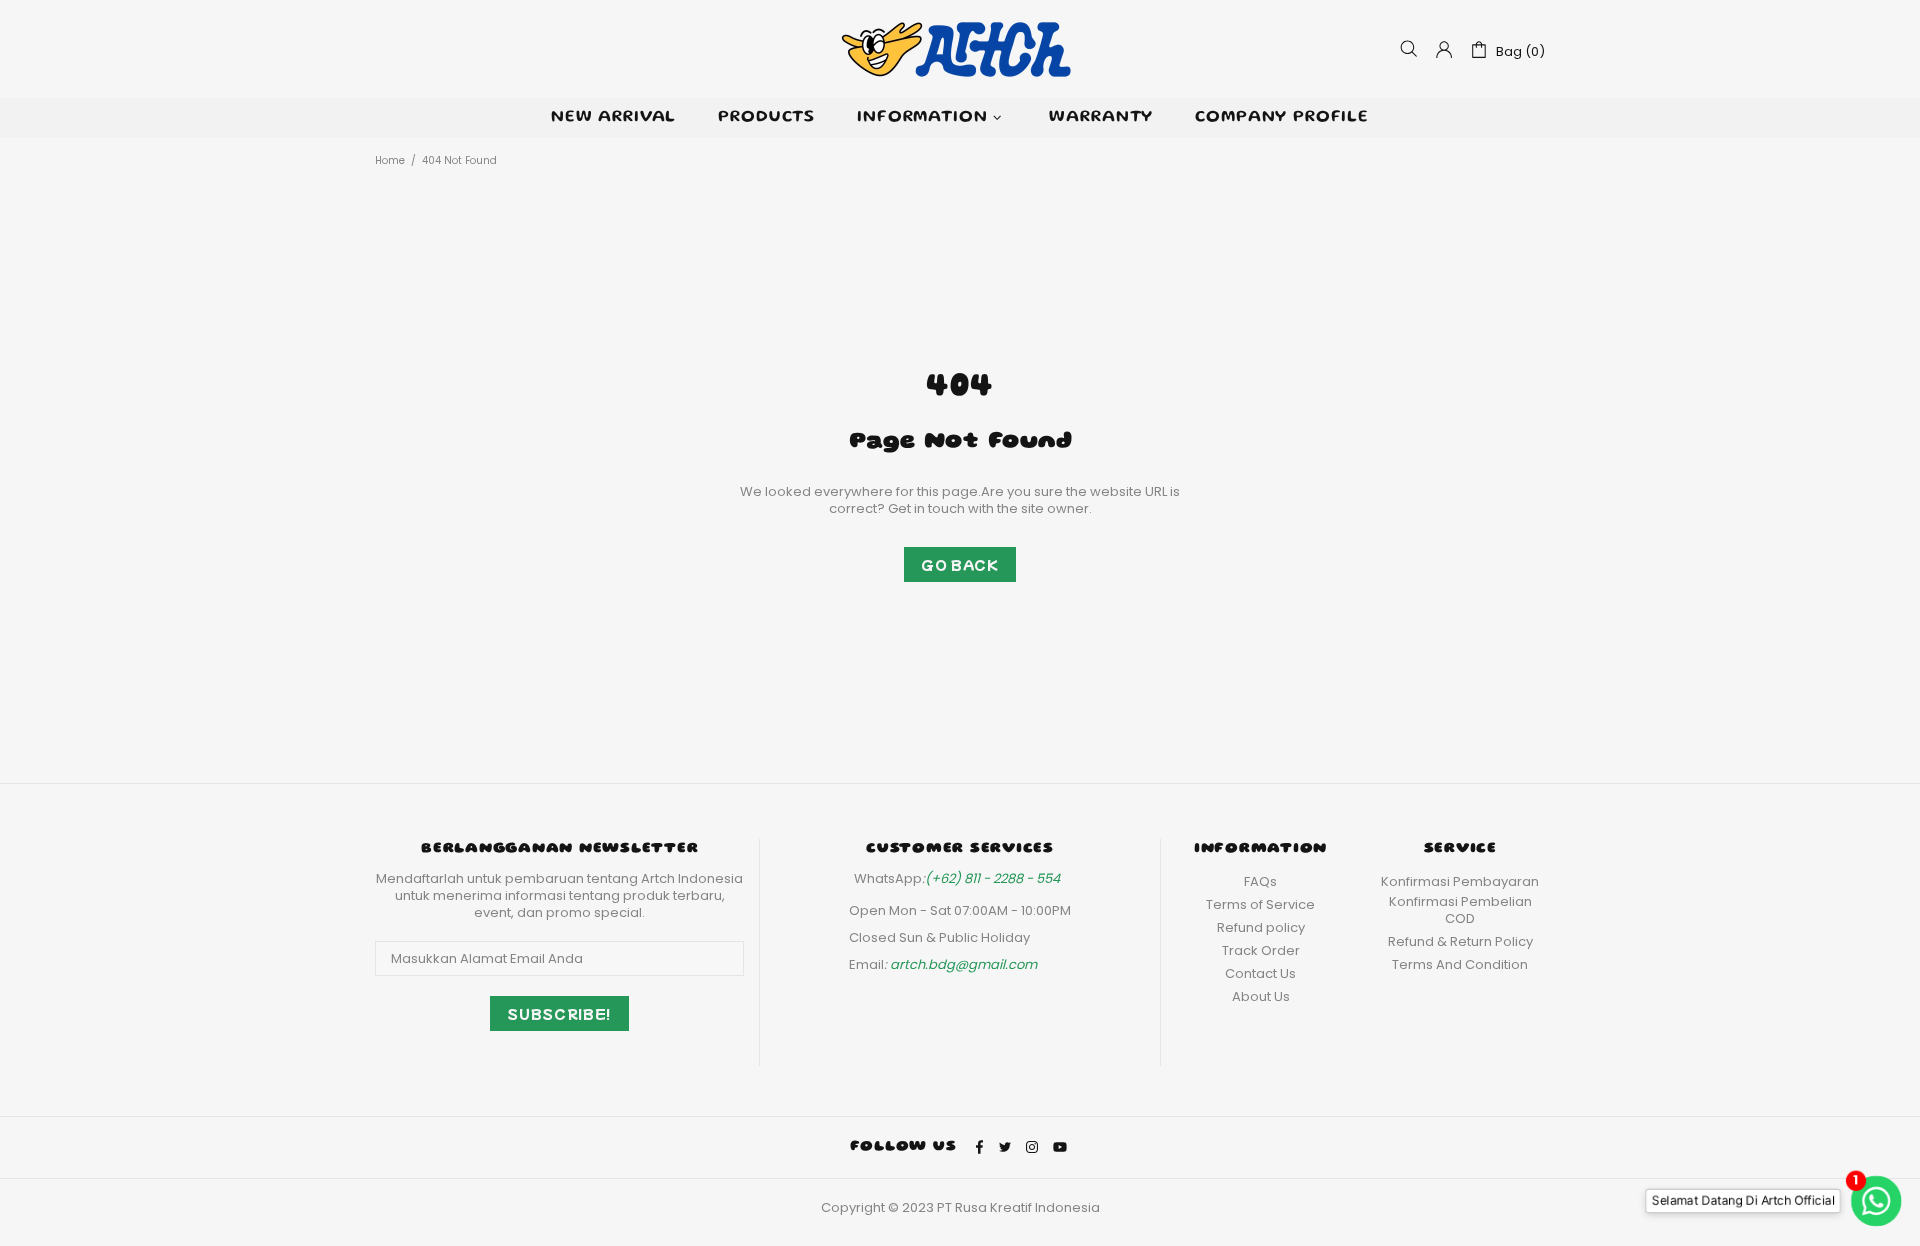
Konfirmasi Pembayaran (1460, 881)
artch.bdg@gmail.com (963, 964)
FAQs (1260, 881)
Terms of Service (1260, 904)
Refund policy (1261, 927)
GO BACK (960, 564)
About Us (1261, 996)
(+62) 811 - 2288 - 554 (992, 878)
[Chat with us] (1881, 1200)
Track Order (1261, 950)
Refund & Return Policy (1460, 941)
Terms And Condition (1460, 964)
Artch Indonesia (960, 49)
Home (390, 160)
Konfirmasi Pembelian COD (1460, 910)
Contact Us (1260, 973)
